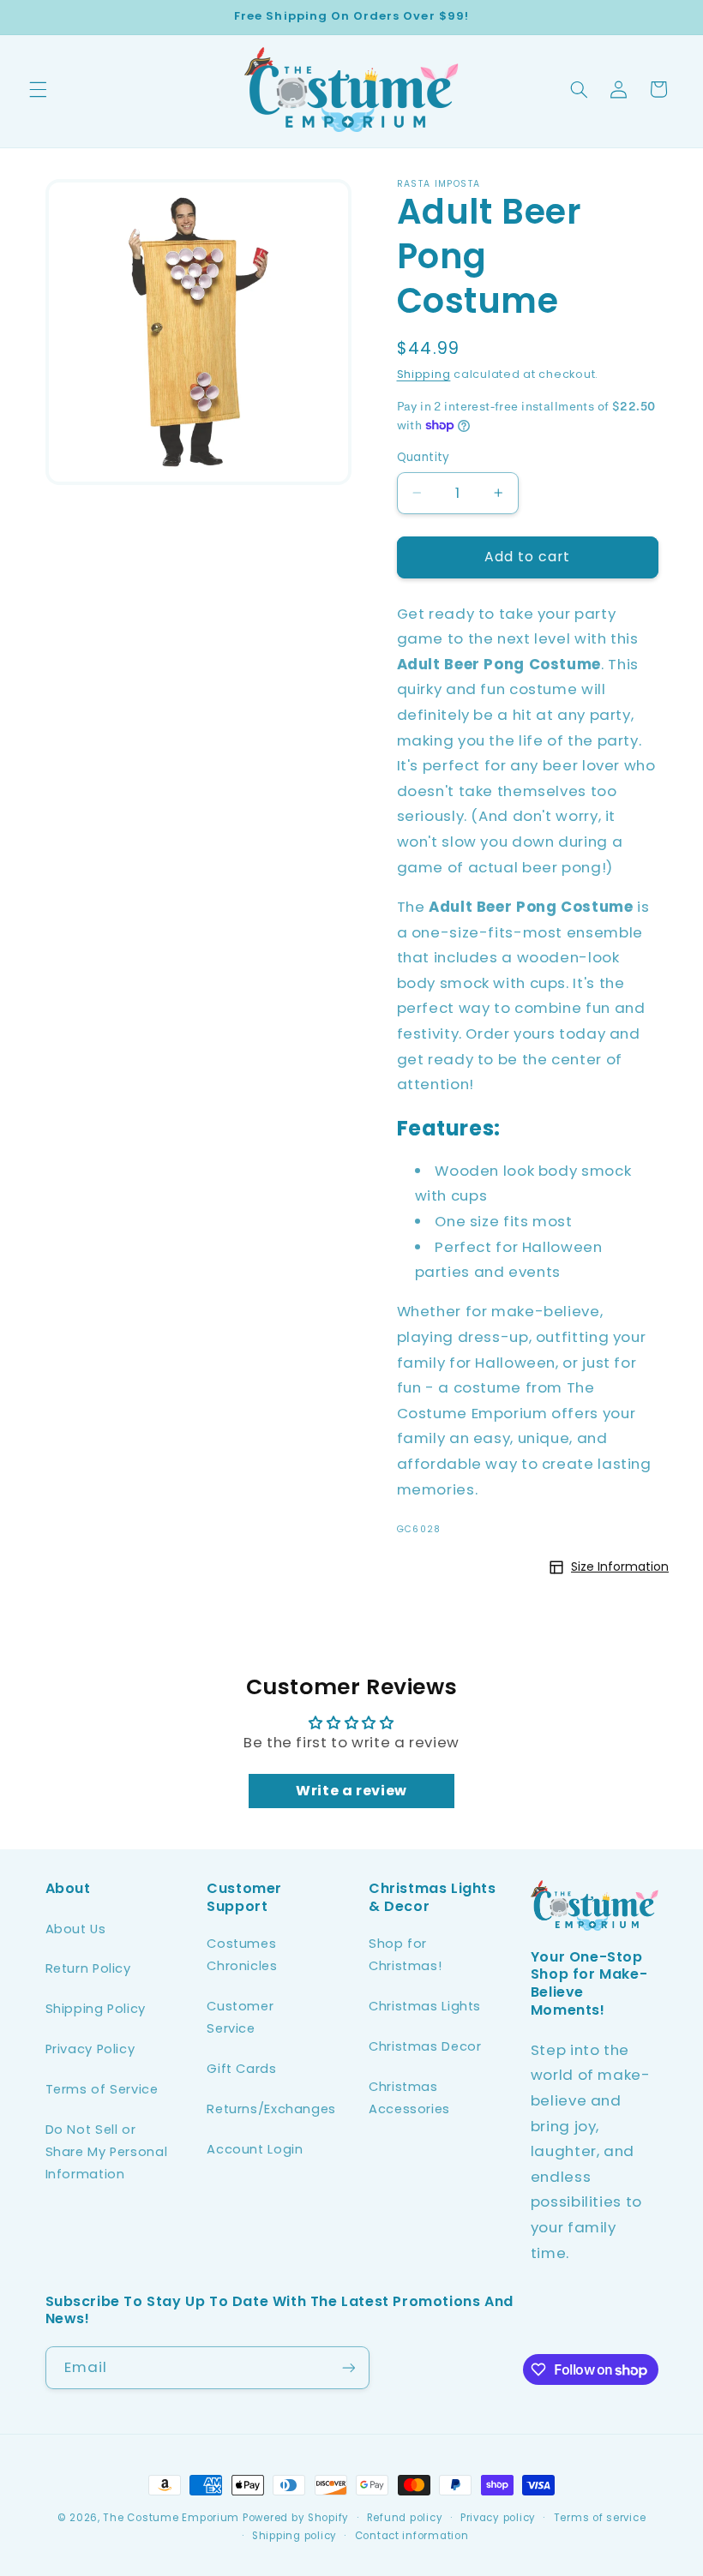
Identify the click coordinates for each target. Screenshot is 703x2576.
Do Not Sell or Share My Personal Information (107, 2152)
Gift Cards (241, 2069)
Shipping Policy (96, 2009)
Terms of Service (102, 2089)
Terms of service (600, 2518)
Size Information (620, 1567)
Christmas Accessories (409, 2098)
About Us (76, 1929)
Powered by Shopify (296, 2518)
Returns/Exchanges (271, 2109)
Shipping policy (294, 2536)
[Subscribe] (348, 2367)
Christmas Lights (425, 2006)
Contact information (412, 2536)
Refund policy (405, 2518)
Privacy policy (498, 2518)
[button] (38, 89)
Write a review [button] (351, 1791)
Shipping (424, 374)
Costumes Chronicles (242, 1955)
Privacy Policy (90, 2049)
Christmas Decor (425, 2046)
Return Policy (88, 1968)
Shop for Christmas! (405, 1955)
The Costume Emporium (171, 2518)
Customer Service (240, 2017)
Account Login (255, 2149)
